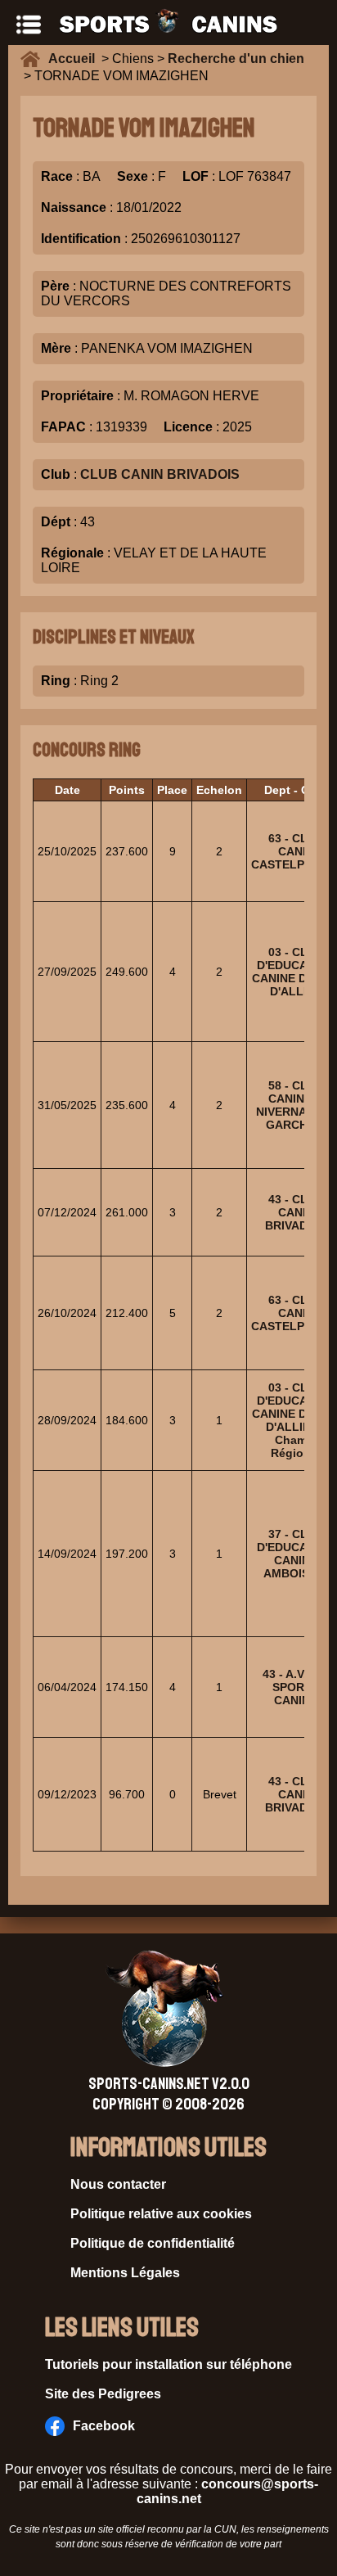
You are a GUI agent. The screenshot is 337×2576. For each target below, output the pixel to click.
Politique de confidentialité (153, 2243)
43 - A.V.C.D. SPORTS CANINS (296, 1687)
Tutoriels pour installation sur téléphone (168, 2364)
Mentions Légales (125, 2273)
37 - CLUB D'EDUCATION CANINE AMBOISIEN (296, 1554)
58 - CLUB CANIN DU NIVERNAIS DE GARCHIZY (296, 1105)
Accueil (75, 59)
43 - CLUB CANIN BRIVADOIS (296, 1212)
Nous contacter (118, 2184)
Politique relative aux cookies (161, 2214)
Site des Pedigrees (103, 2394)
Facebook (104, 2426)
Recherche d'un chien (236, 59)
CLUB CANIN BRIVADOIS (160, 474)
